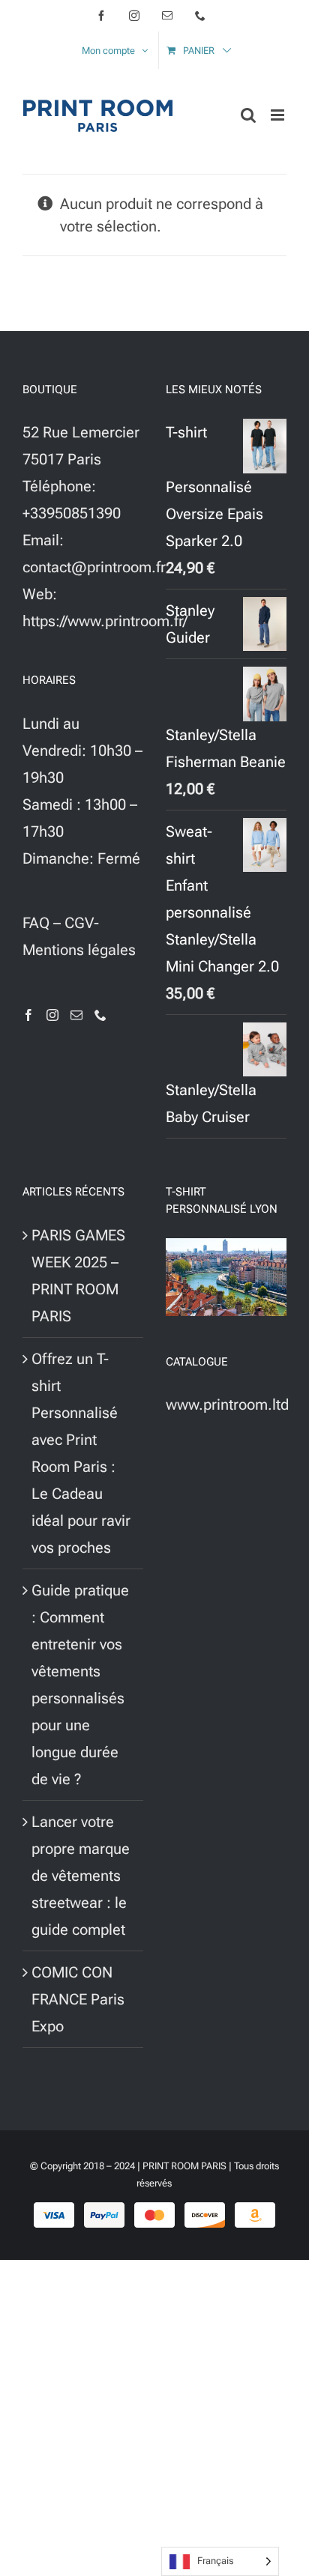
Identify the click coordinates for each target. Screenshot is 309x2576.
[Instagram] (52, 1015)
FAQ (36, 923)
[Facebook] (28, 1015)
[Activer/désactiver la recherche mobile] (248, 115)
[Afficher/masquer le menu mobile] (279, 115)
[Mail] (76, 1015)
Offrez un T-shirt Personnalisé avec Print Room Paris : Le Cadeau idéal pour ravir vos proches (81, 1453)
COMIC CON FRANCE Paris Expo (78, 1999)
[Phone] (100, 1015)
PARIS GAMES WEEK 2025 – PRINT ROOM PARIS (78, 1276)
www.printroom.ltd (227, 1404)
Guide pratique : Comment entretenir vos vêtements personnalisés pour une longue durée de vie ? (80, 1685)
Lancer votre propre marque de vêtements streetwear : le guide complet (81, 1876)
